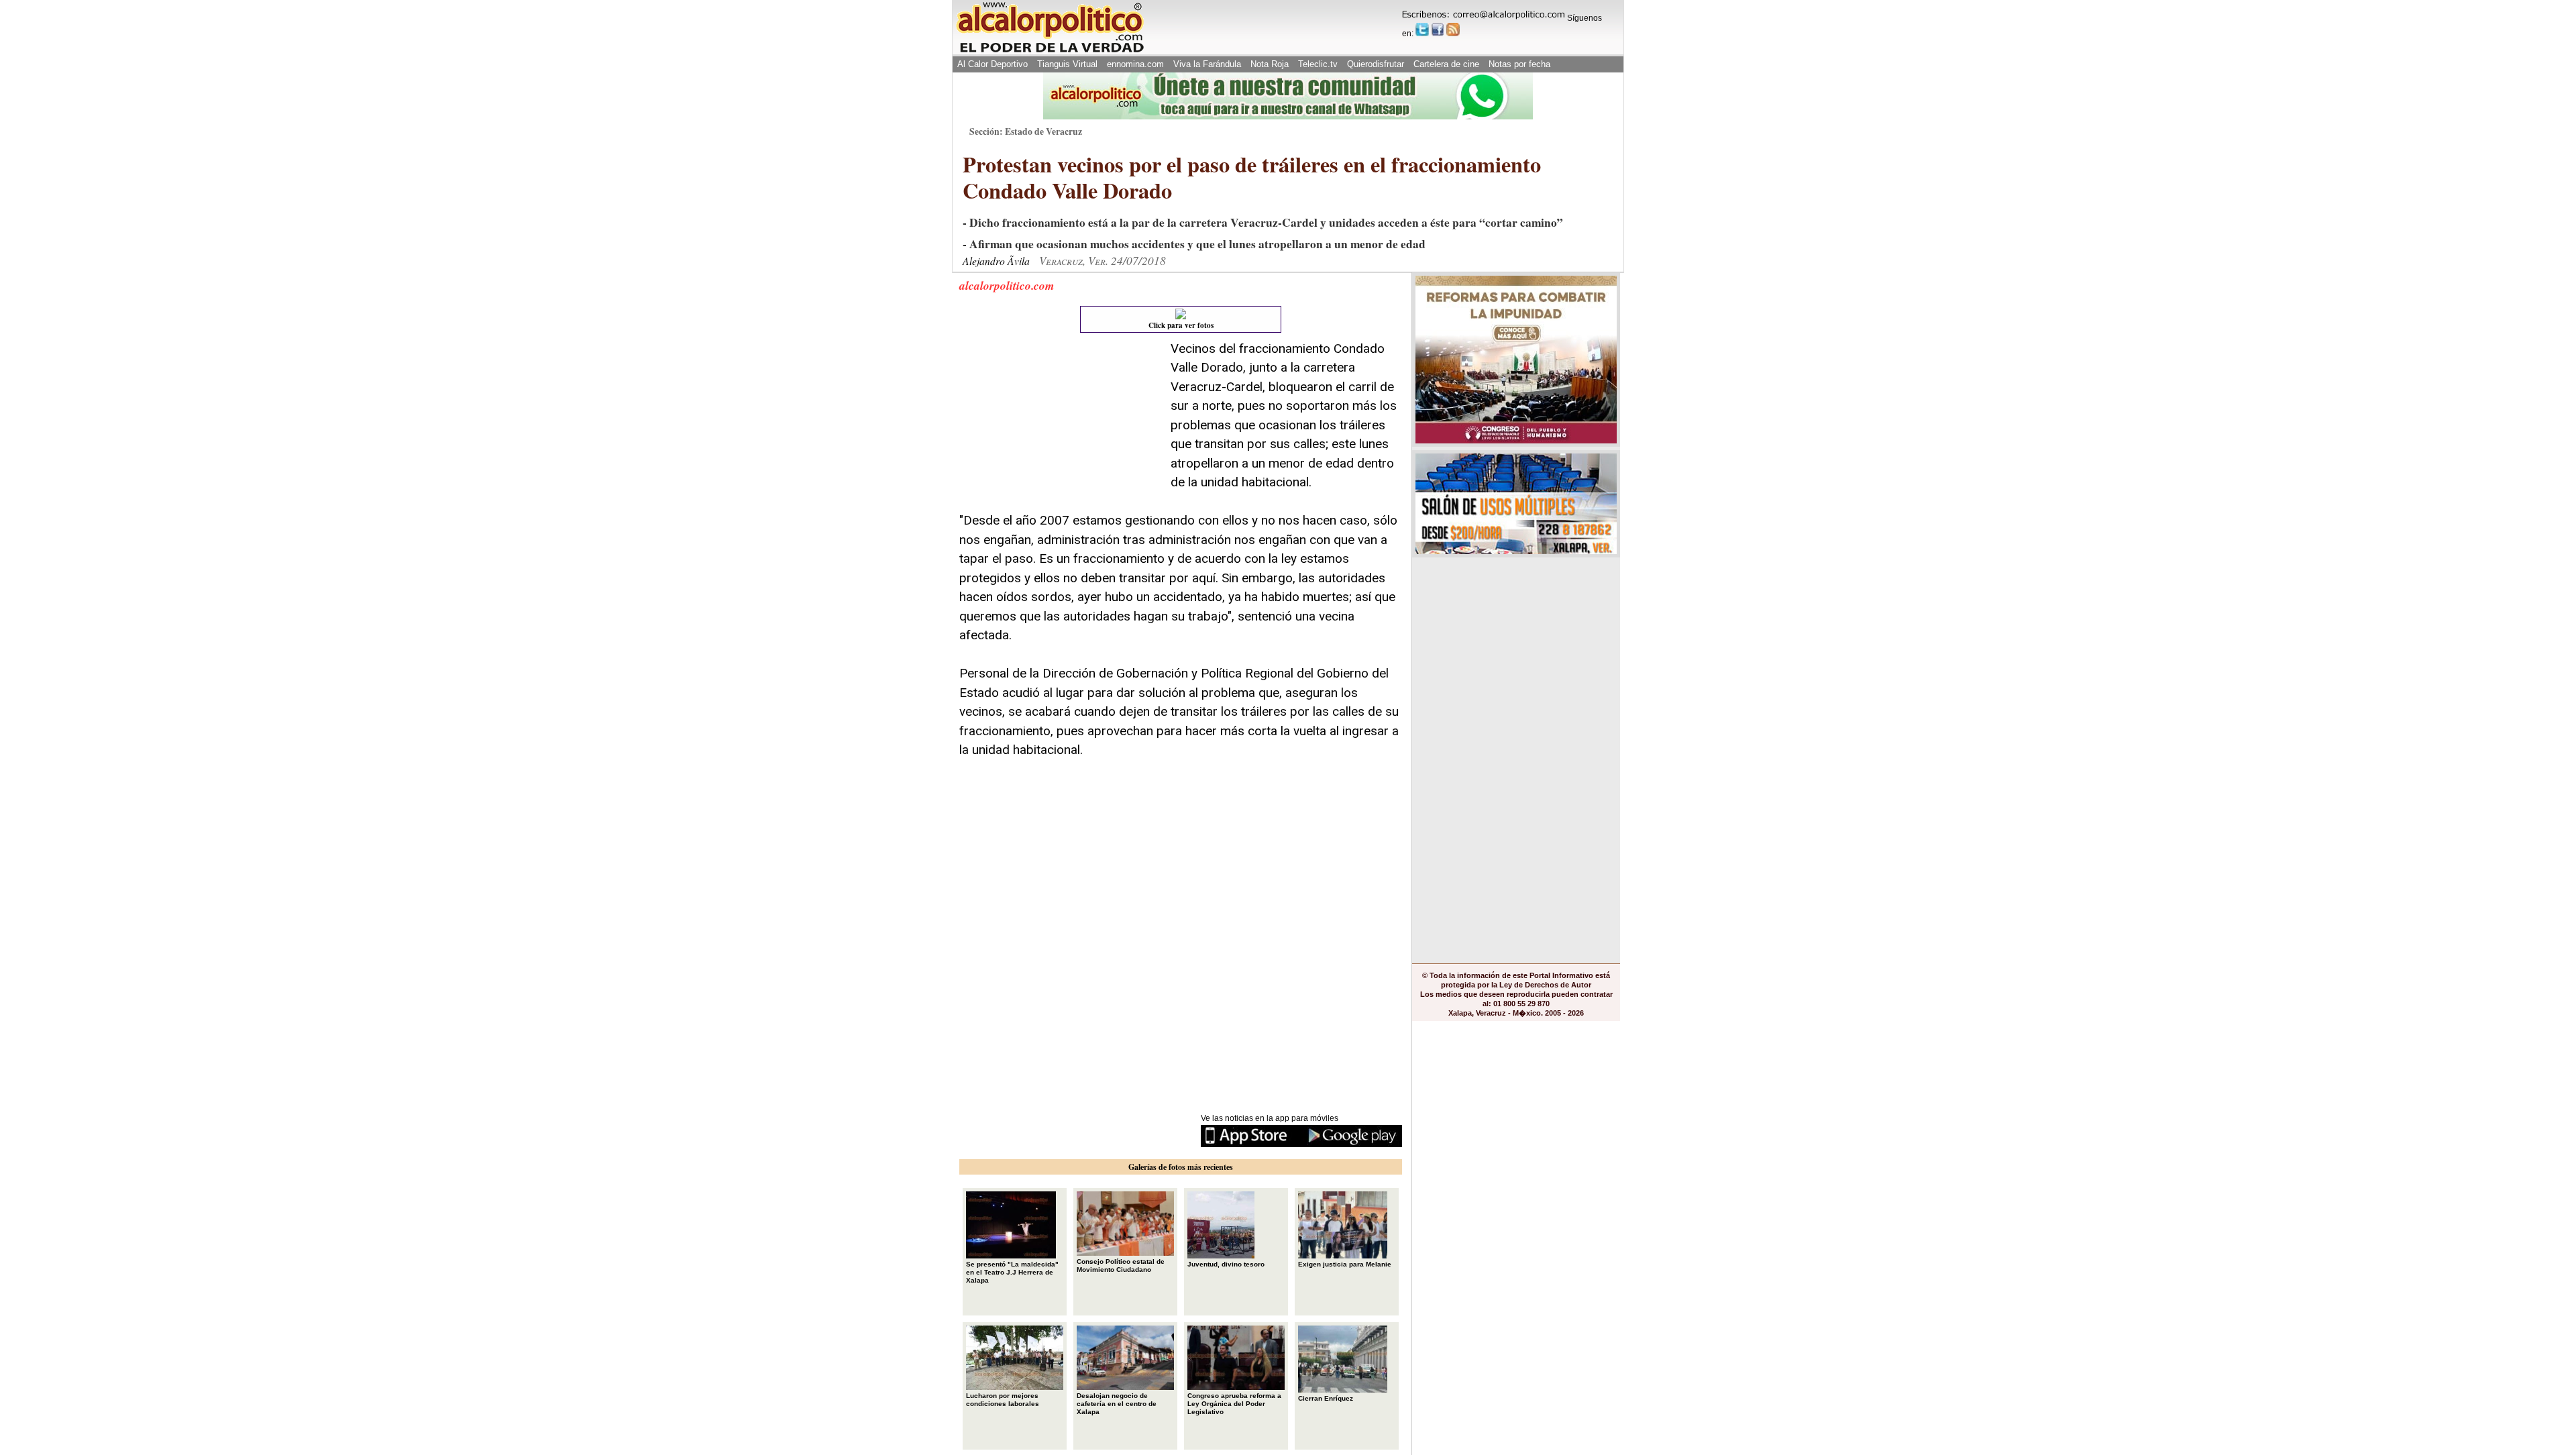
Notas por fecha (1519, 64)
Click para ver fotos (1181, 325)
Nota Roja (1270, 64)
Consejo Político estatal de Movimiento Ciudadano (1121, 1265)
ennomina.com (1135, 64)
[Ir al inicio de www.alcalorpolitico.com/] (1050, 51)
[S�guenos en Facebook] (1438, 30)
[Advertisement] (1060, 423)
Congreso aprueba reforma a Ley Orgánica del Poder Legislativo (1234, 1404)
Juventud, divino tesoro (1226, 1264)
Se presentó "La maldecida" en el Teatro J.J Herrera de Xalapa (1012, 1272)
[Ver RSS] (1453, 30)
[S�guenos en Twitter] (1422, 30)
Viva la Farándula (1207, 64)
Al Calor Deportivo (992, 64)
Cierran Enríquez (1326, 1398)
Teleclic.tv (1318, 64)
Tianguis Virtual (1067, 64)
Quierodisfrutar (1376, 64)
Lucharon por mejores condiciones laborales (1003, 1400)
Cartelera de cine (1446, 64)
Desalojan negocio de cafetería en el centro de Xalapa (1117, 1404)
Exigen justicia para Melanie (1345, 1264)
